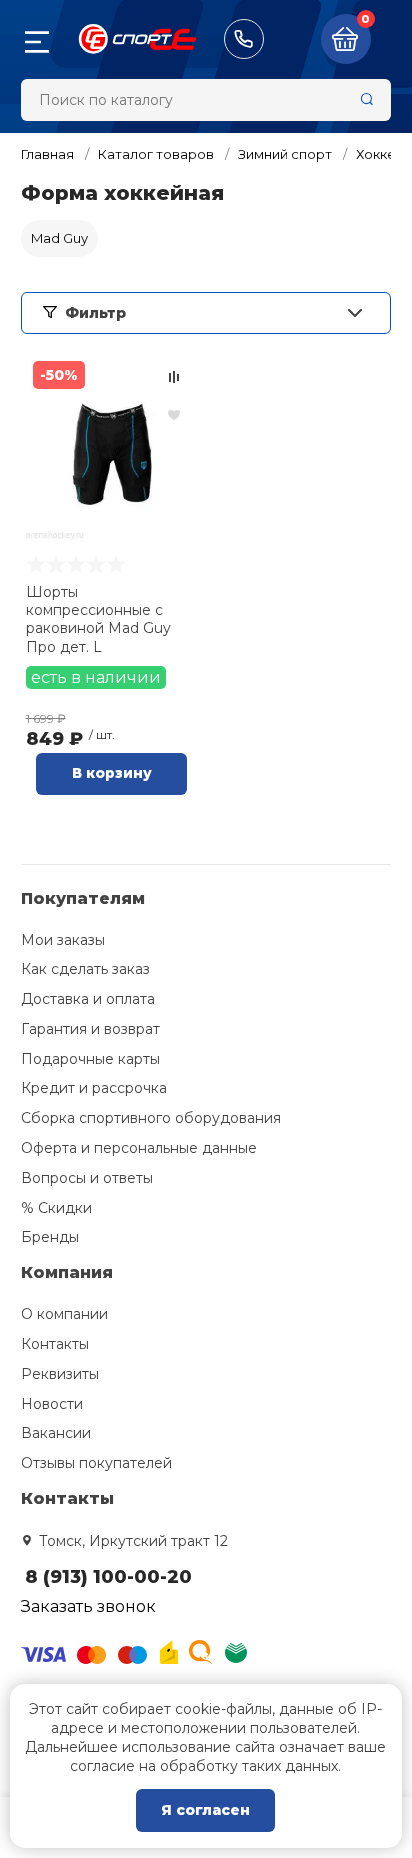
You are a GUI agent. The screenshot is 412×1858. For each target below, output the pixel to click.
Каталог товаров (156, 154)
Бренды (50, 1237)
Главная (47, 154)
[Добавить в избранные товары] (174, 414)
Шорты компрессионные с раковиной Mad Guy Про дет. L (98, 619)
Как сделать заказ (85, 969)
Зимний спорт (285, 154)
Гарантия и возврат (90, 1029)
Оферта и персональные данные (139, 1148)
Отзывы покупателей (96, 1463)
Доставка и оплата (88, 999)
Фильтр (95, 313)
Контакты (55, 1344)
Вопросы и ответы (87, 1178)
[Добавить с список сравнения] (174, 377)
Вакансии (56, 1433)
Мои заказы (63, 940)
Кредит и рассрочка (94, 1088)
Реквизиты (60, 1374)
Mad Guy (59, 238)
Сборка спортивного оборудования (151, 1118)
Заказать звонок (88, 1606)
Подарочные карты (90, 1059)
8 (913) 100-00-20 (244, 39)
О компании (64, 1314)
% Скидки (56, 1208)
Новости (52, 1404)
